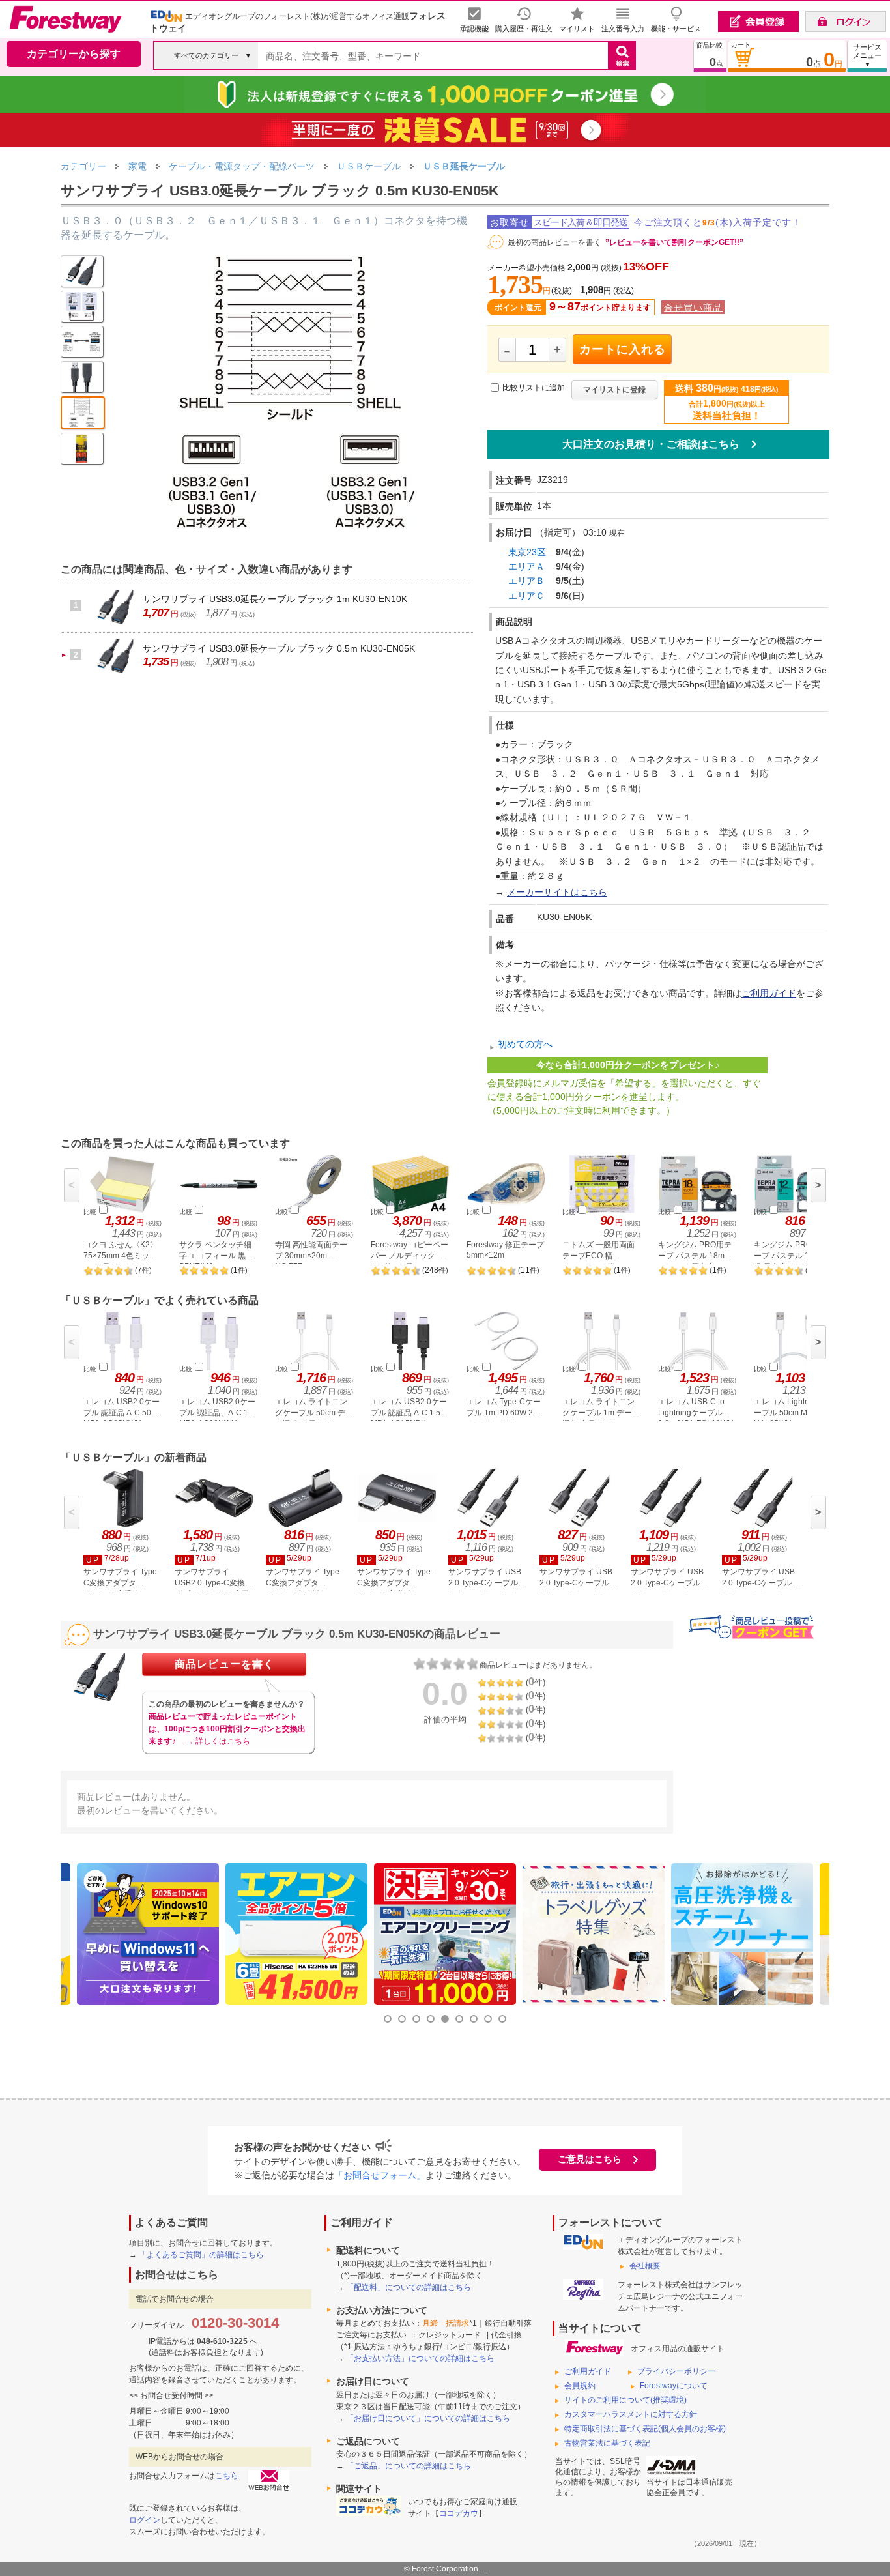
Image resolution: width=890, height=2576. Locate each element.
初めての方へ (525, 1045)
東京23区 (527, 552)
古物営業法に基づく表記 (607, 2443)
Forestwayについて (674, 2386)
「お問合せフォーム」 (380, 2175)
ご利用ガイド (769, 993)
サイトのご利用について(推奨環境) (625, 2400)
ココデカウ (459, 2513)
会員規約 (580, 2386)
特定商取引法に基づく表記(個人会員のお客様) (645, 2429)
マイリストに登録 (614, 390)
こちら (227, 2476)
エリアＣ (526, 596)
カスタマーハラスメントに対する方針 (631, 2414)
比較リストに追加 (534, 388)
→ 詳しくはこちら (218, 1741)
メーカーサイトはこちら (557, 892)
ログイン (145, 2520)
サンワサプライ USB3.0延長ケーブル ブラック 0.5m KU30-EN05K (279, 648)
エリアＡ (526, 566)
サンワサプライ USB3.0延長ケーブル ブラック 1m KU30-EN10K (275, 599)
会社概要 (645, 2266)
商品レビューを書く (224, 1664)
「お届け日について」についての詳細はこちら (428, 2418)
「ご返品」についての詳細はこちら (409, 2466)
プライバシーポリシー (676, 2371)
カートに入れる (623, 349)
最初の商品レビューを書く (554, 242)
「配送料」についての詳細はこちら (409, 2287)
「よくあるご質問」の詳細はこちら (201, 2255)
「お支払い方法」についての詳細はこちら (420, 2358)
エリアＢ (526, 581)
